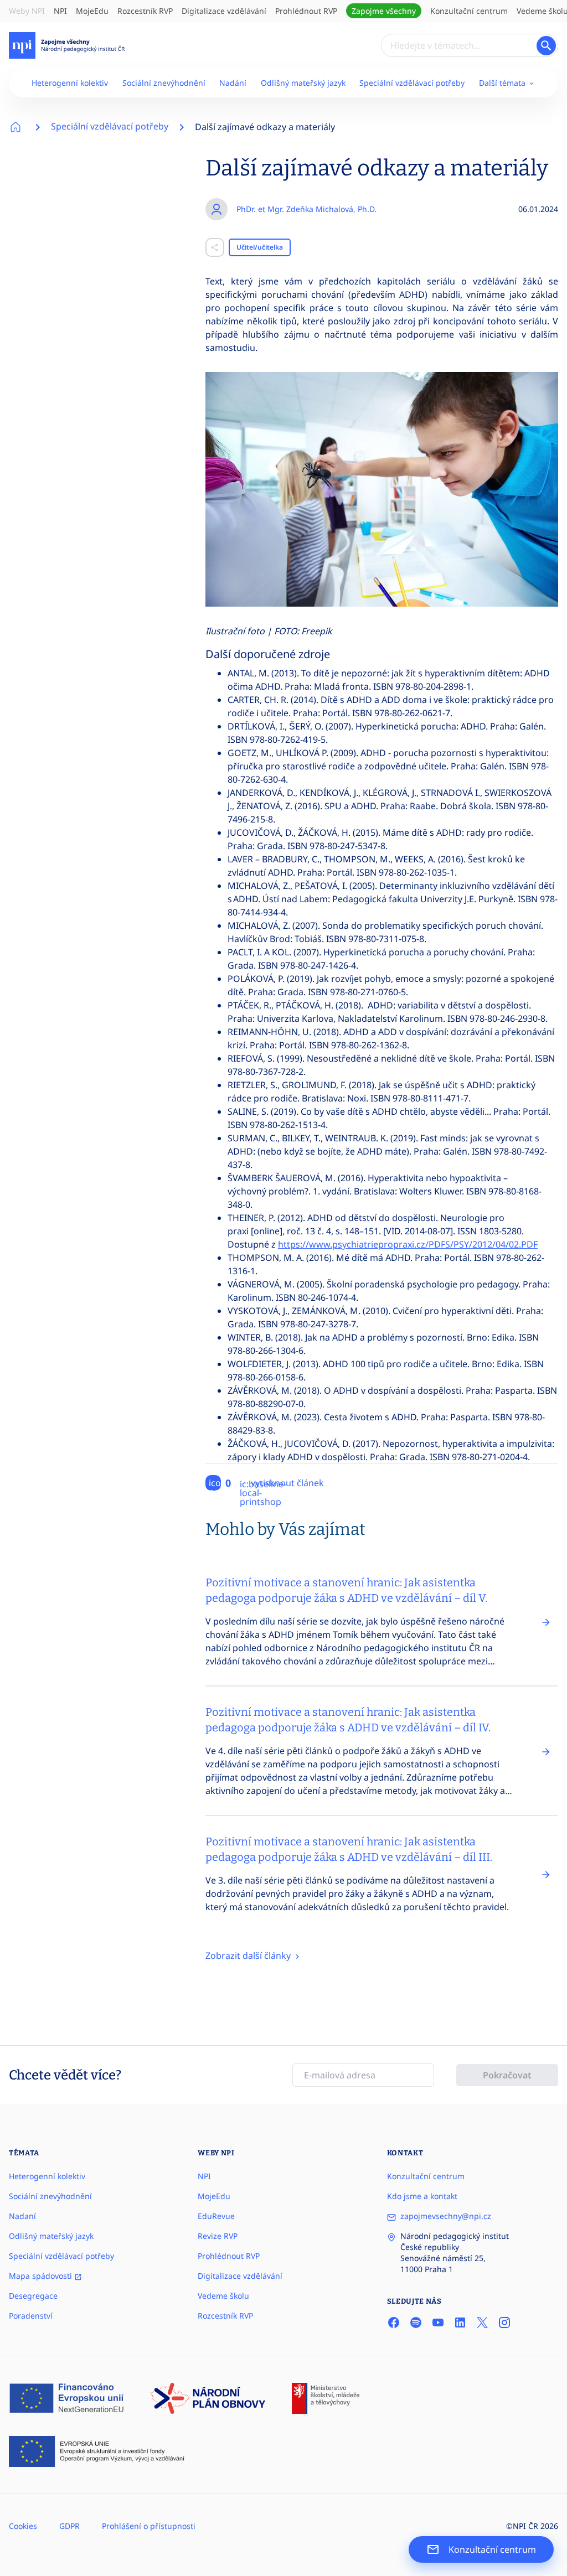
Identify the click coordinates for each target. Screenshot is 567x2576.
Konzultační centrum (469, 11)
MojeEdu (92, 11)
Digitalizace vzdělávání (224, 11)
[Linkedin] (460, 2322)
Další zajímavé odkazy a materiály (265, 127)
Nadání (233, 83)
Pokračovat (507, 2075)
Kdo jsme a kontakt (422, 2196)
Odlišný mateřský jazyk (303, 83)
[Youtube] (438, 2322)
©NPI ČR (522, 2526)
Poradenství (31, 2316)
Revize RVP (218, 2236)
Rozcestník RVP (145, 11)
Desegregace (33, 2296)
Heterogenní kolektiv (70, 83)
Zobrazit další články (249, 1956)
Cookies (23, 2526)
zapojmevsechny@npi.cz (446, 2216)
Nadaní (22, 2216)
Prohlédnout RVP (306, 11)
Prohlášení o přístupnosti (149, 2526)
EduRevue (216, 2216)
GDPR (69, 2526)
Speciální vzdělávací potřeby (412, 83)
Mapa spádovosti (42, 2276)
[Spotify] (416, 2322)
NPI (60, 11)
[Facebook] (394, 2322)
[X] (482, 2322)
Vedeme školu (223, 2296)
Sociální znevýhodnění (164, 83)
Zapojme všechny (384, 11)
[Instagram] (504, 2322)
